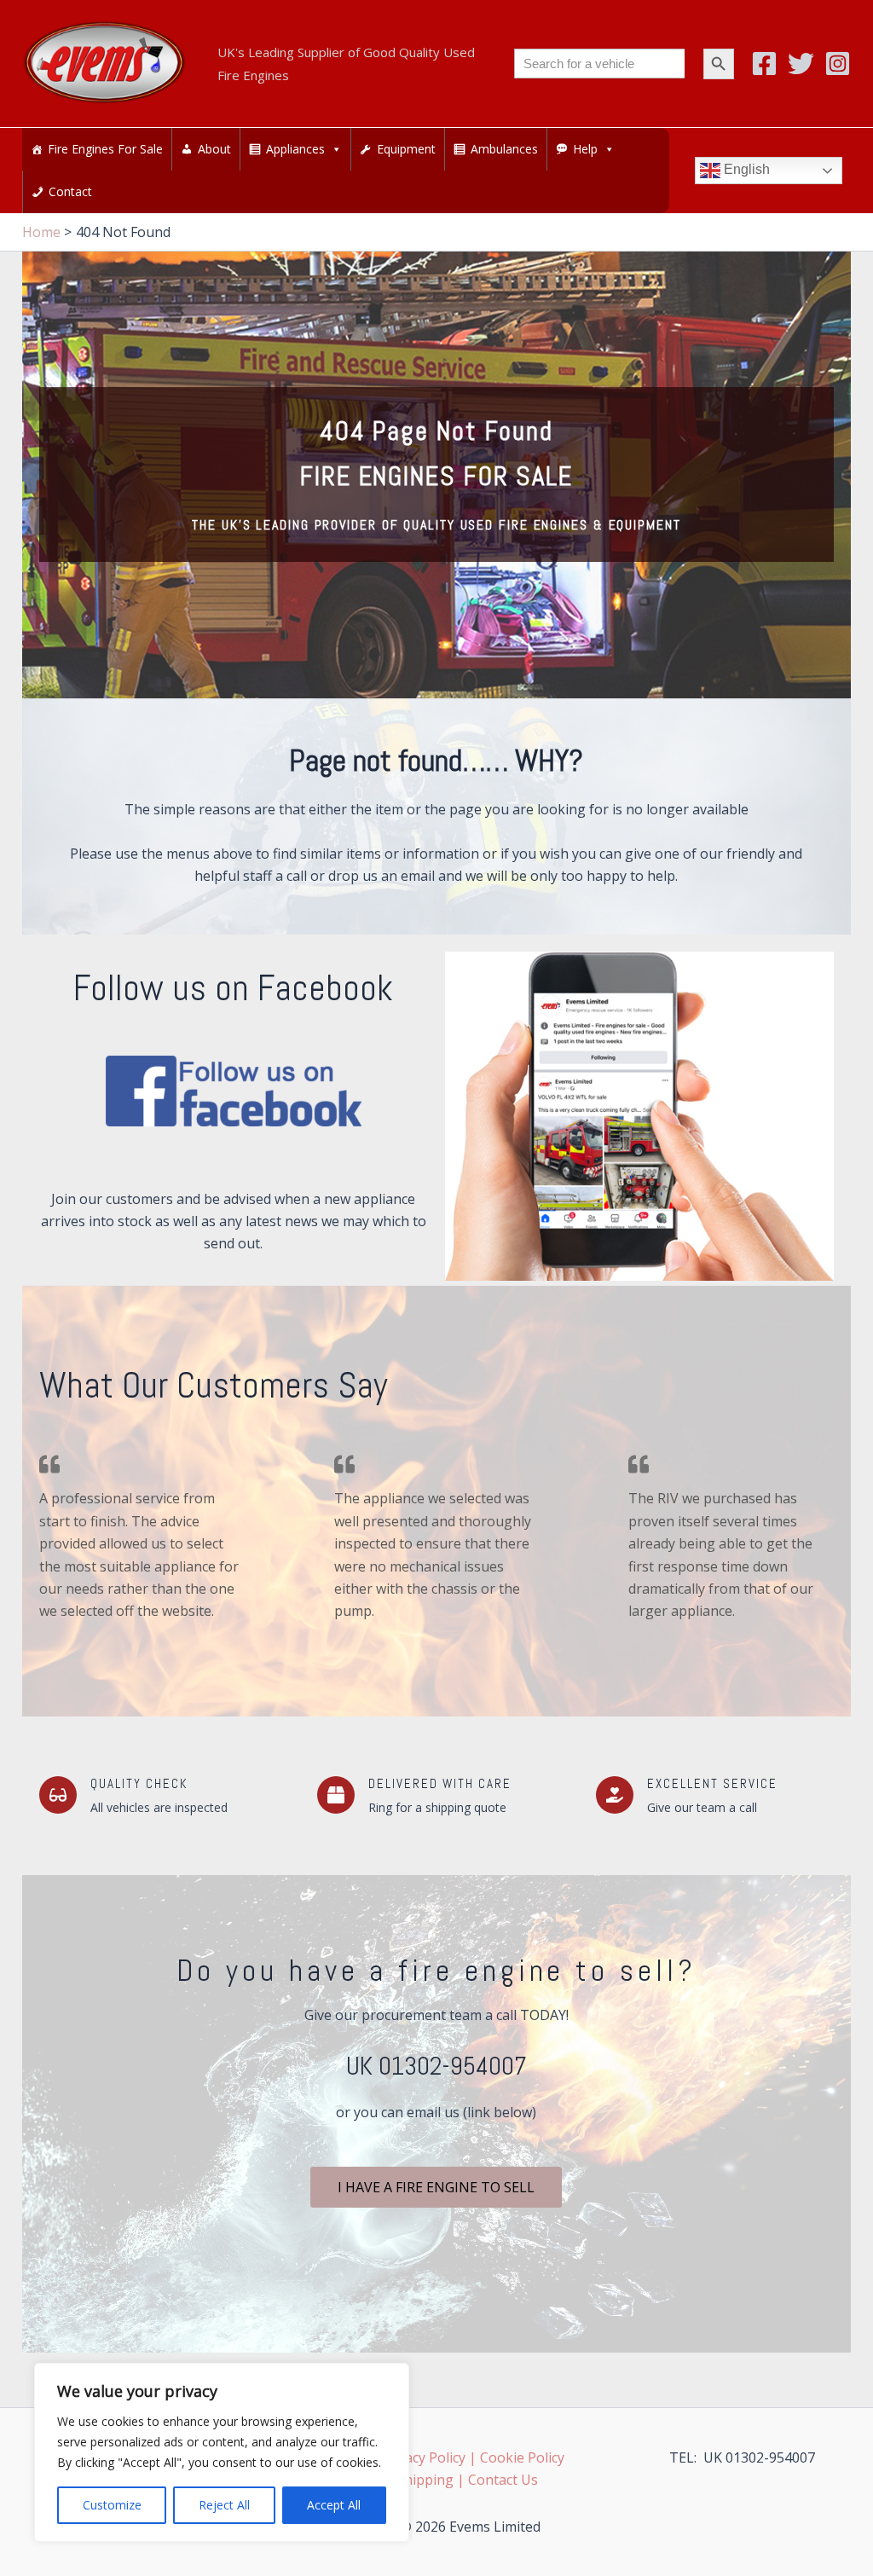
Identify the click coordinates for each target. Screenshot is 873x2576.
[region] (222, 2452)
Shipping (425, 2480)
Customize (112, 2505)
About (214, 149)
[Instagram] (838, 64)
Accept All (334, 2505)
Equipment (406, 149)
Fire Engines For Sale (105, 149)
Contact (70, 191)
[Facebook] (764, 64)
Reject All (224, 2505)
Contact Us (503, 2480)
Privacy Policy (423, 2457)
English (745, 170)
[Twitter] (801, 64)
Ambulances (504, 149)
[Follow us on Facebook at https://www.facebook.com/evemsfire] (234, 1091)
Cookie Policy (522, 2457)
